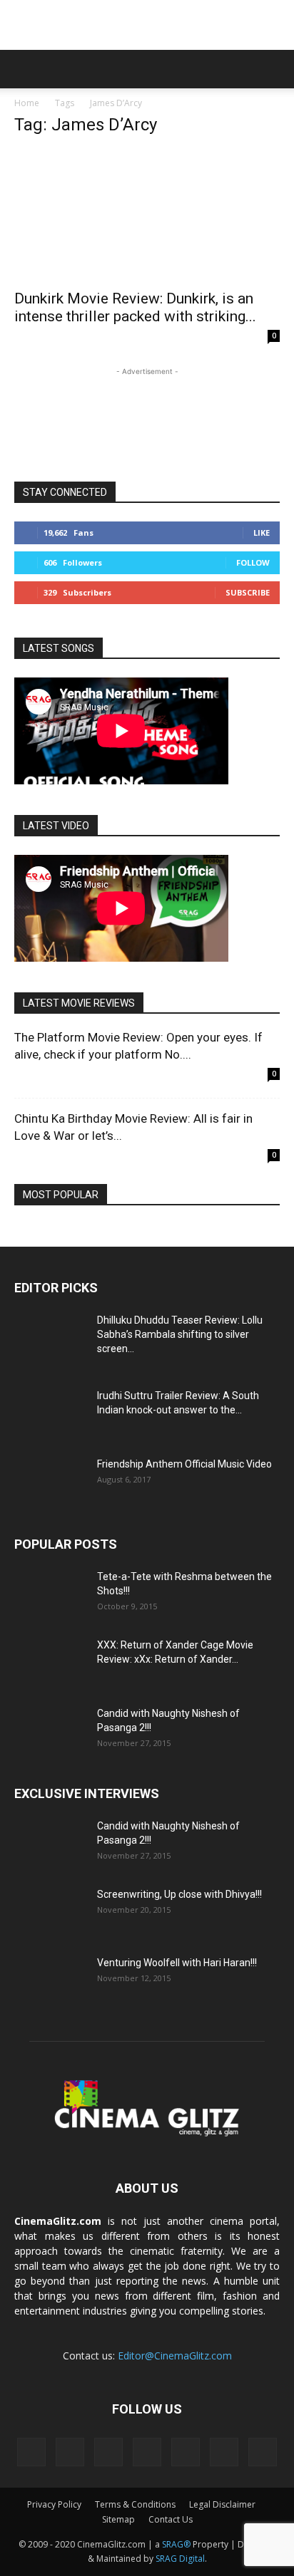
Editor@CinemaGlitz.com (175, 2356)
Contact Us (171, 2519)
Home (27, 103)
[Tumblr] (147, 2452)
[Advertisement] (147, 25)
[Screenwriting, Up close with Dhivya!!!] (50, 1912)
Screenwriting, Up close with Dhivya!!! (179, 1894)
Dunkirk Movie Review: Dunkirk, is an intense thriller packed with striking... (135, 307)
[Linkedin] (70, 2452)
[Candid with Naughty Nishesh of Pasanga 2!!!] (50, 1731)
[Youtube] (263, 2452)
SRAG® (176, 2544)
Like (262, 533)
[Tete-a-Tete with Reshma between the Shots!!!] (50, 1594)
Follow (253, 562)
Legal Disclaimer (222, 2504)
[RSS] (108, 2452)
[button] (24, 69)
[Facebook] (31, 2452)
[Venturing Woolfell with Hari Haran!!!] (50, 1980)
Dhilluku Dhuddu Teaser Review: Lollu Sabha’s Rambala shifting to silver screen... (180, 1334)
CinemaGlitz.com (58, 2221)
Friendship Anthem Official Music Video (184, 1464)
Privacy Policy (54, 2504)
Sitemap (118, 2519)
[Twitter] (186, 2452)
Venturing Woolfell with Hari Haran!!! (177, 1963)
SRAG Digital (180, 2559)
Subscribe (248, 592)
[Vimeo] (224, 2452)
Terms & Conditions (135, 2504)
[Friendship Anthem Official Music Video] (50, 1482)
